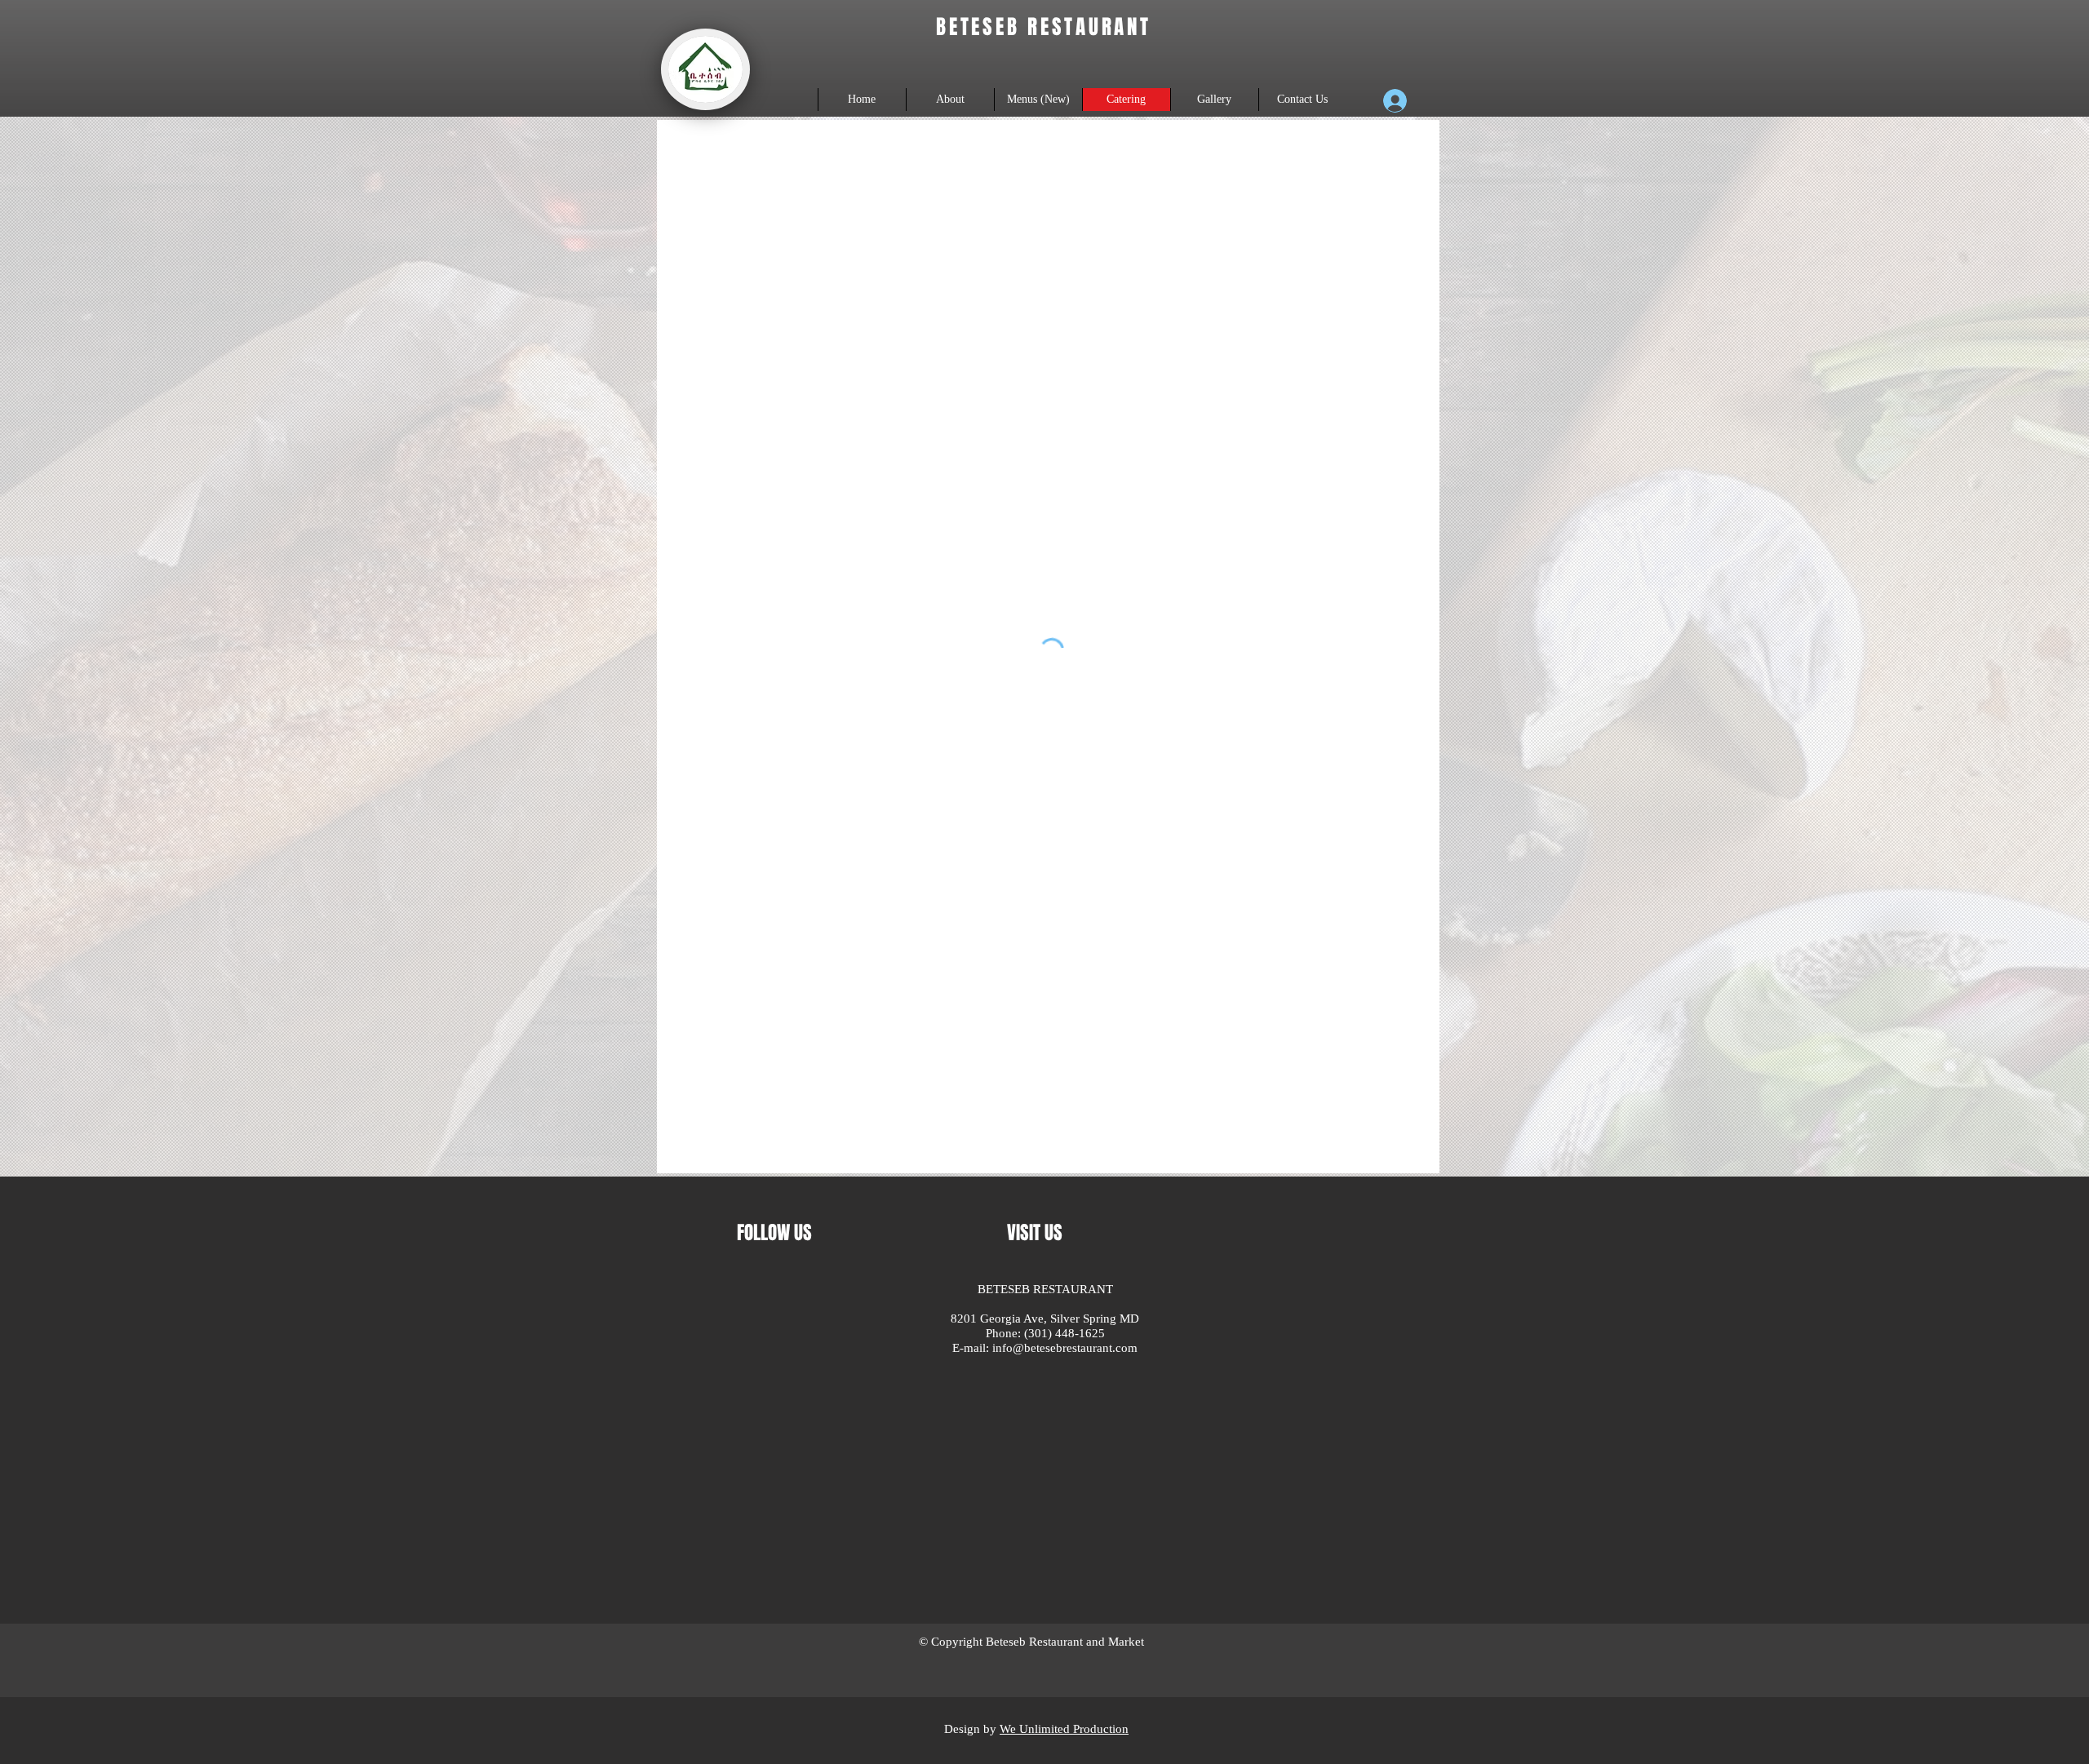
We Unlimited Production (1064, 1534)
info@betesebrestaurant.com (1065, 1348)
